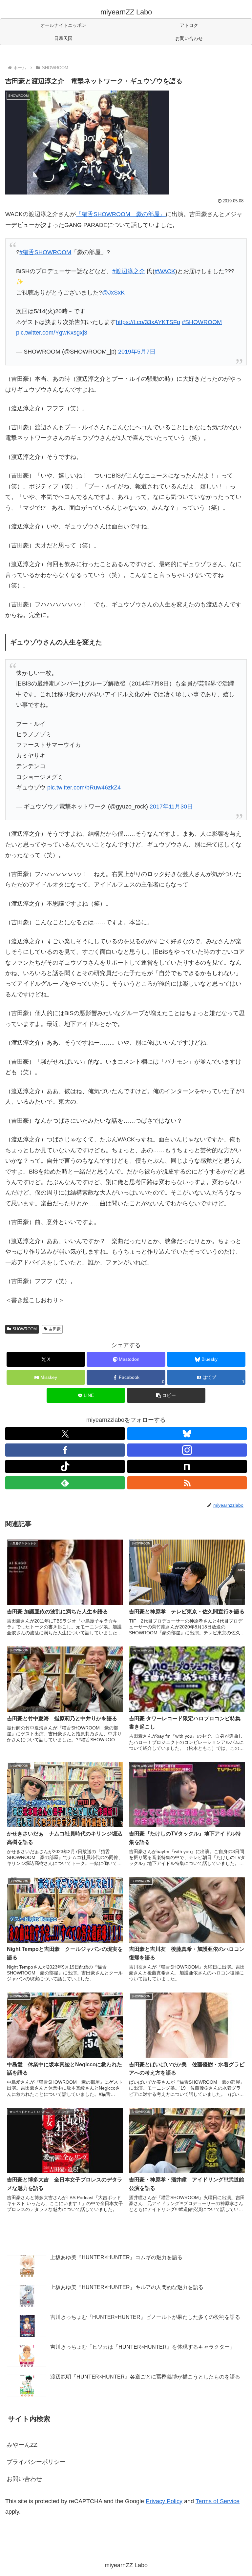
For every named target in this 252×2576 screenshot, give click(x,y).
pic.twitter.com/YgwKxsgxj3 (52, 333)
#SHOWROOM (202, 322)
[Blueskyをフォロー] (187, 1434)
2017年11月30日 (171, 807)
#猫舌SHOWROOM (45, 252)
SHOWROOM (25, 1329)
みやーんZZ (22, 2445)
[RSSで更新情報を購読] (187, 1483)
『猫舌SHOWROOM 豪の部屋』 (121, 214)
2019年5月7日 (137, 352)
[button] (166, 1395)
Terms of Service (218, 2501)
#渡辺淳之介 (129, 271)
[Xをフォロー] (65, 1434)
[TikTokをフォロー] (65, 1466)
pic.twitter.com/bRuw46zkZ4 (84, 787)
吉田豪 (55, 1329)
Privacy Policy (164, 2501)
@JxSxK (113, 293)
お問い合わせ (24, 2479)
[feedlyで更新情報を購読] (65, 1483)
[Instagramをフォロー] (187, 1450)
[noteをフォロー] (187, 1466)
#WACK (165, 271)
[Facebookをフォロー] (65, 1450)
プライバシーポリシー (36, 2462)
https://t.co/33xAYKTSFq (148, 322)
